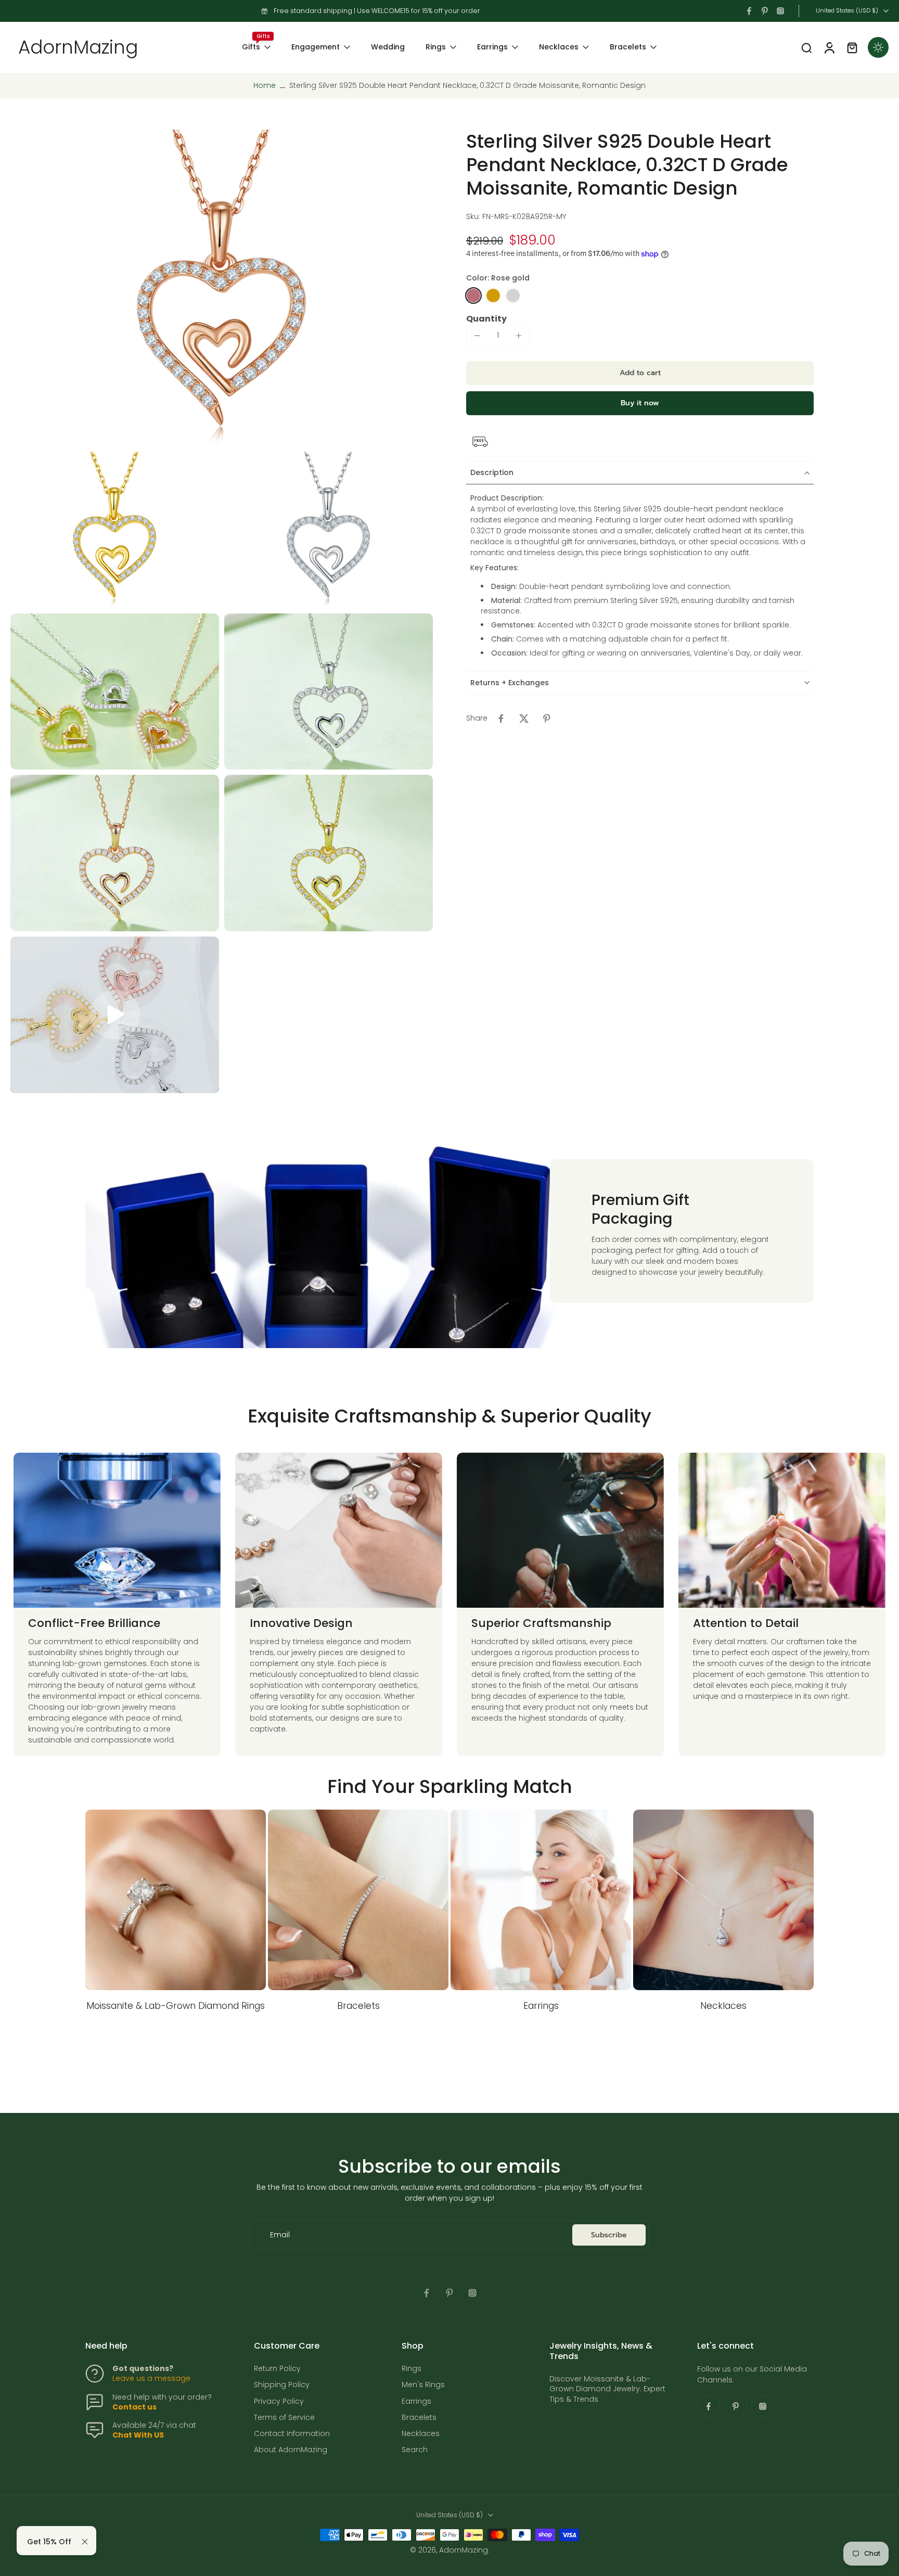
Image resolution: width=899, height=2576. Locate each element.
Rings (436, 47)
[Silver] (513, 296)
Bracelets (628, 47)
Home (265, 85)
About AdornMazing (291, 2450)
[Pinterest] (765, 11)
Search (415, 2450)
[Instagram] (780, 11)
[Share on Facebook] (501, 719)
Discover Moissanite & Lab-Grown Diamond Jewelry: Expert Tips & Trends (607, 2389)
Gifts (251, 47)
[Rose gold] (473, 296)
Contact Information (292, 2434)
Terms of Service (284, 2418)
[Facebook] (749, 11)
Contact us (134, 2407)
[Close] (85, 2542)
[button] (640, 373)
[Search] (806, 47)
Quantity (486, 319)
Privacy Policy (279, 2401)
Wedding (388, 47)
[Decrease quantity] (477, 336)
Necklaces (559, 47)
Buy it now (640, 403)
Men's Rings (423, 2385)
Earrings (492, 47)
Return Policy (277, 2369)
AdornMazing (464, 2550)
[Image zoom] (222, 288)
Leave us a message (151, 2378)
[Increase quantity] (519, 336)
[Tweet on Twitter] (524, 719)
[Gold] (493, 296)
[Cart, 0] (852, 47)
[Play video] (115, 1015)
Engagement (316, 47)
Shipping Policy (282, 2385)
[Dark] (878, 47)
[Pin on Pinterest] (547, 719)
